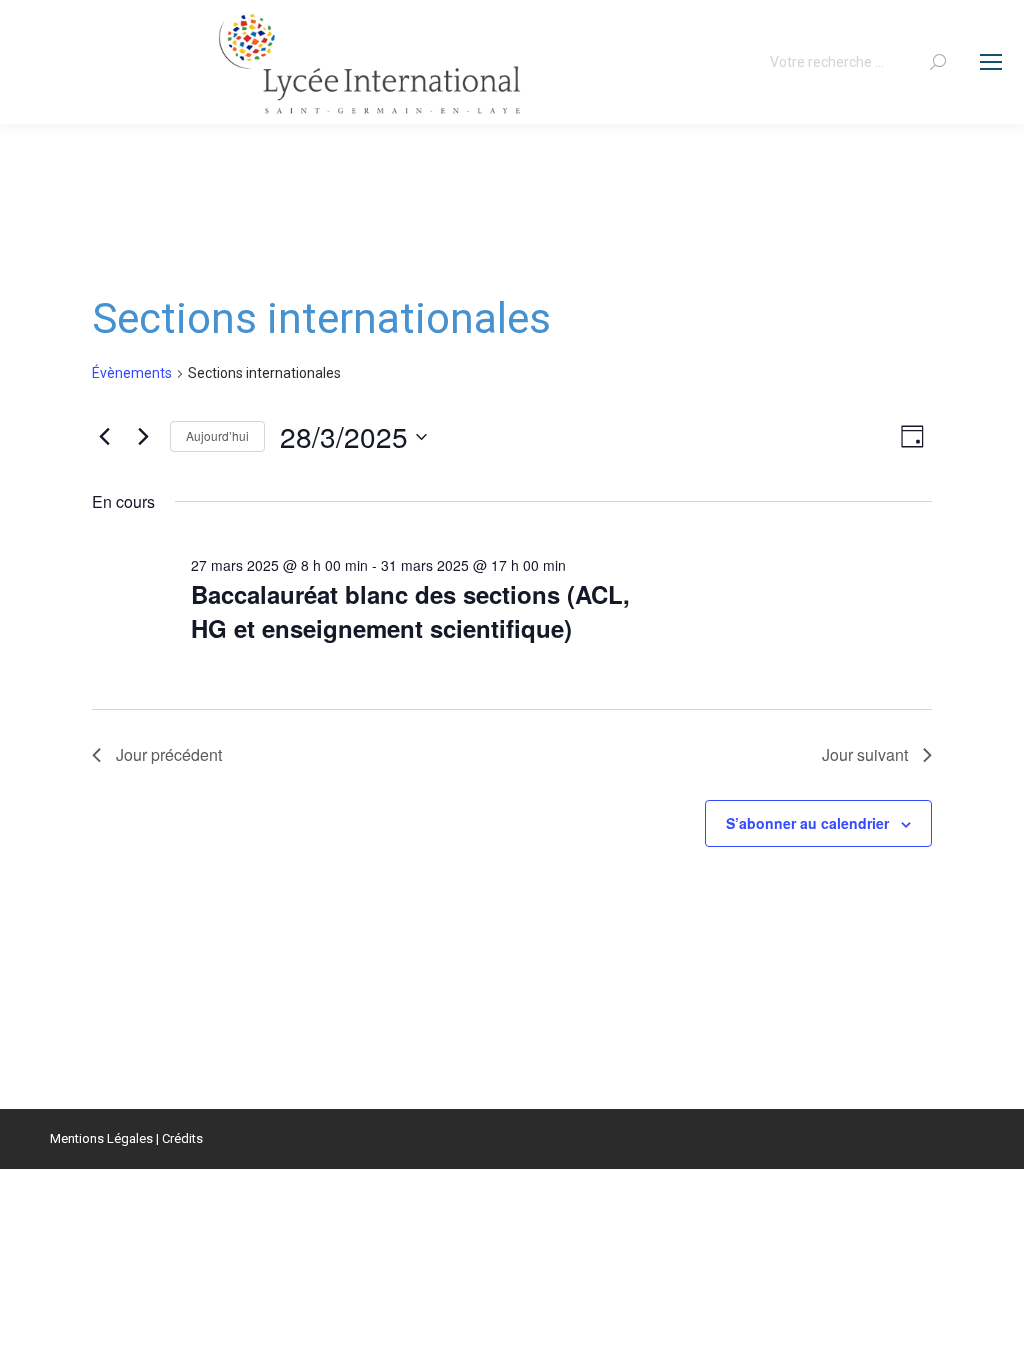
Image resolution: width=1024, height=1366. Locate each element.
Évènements (132, 373)
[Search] (938, 62)
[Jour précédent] (104, 437)
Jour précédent (169, 754)
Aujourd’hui (217, 435)
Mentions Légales (101, 1138)
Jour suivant (865, 754)
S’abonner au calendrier (807, 823)
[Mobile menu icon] (991, 62)
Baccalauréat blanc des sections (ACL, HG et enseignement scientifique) (410, 611)
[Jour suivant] (143, 437)
